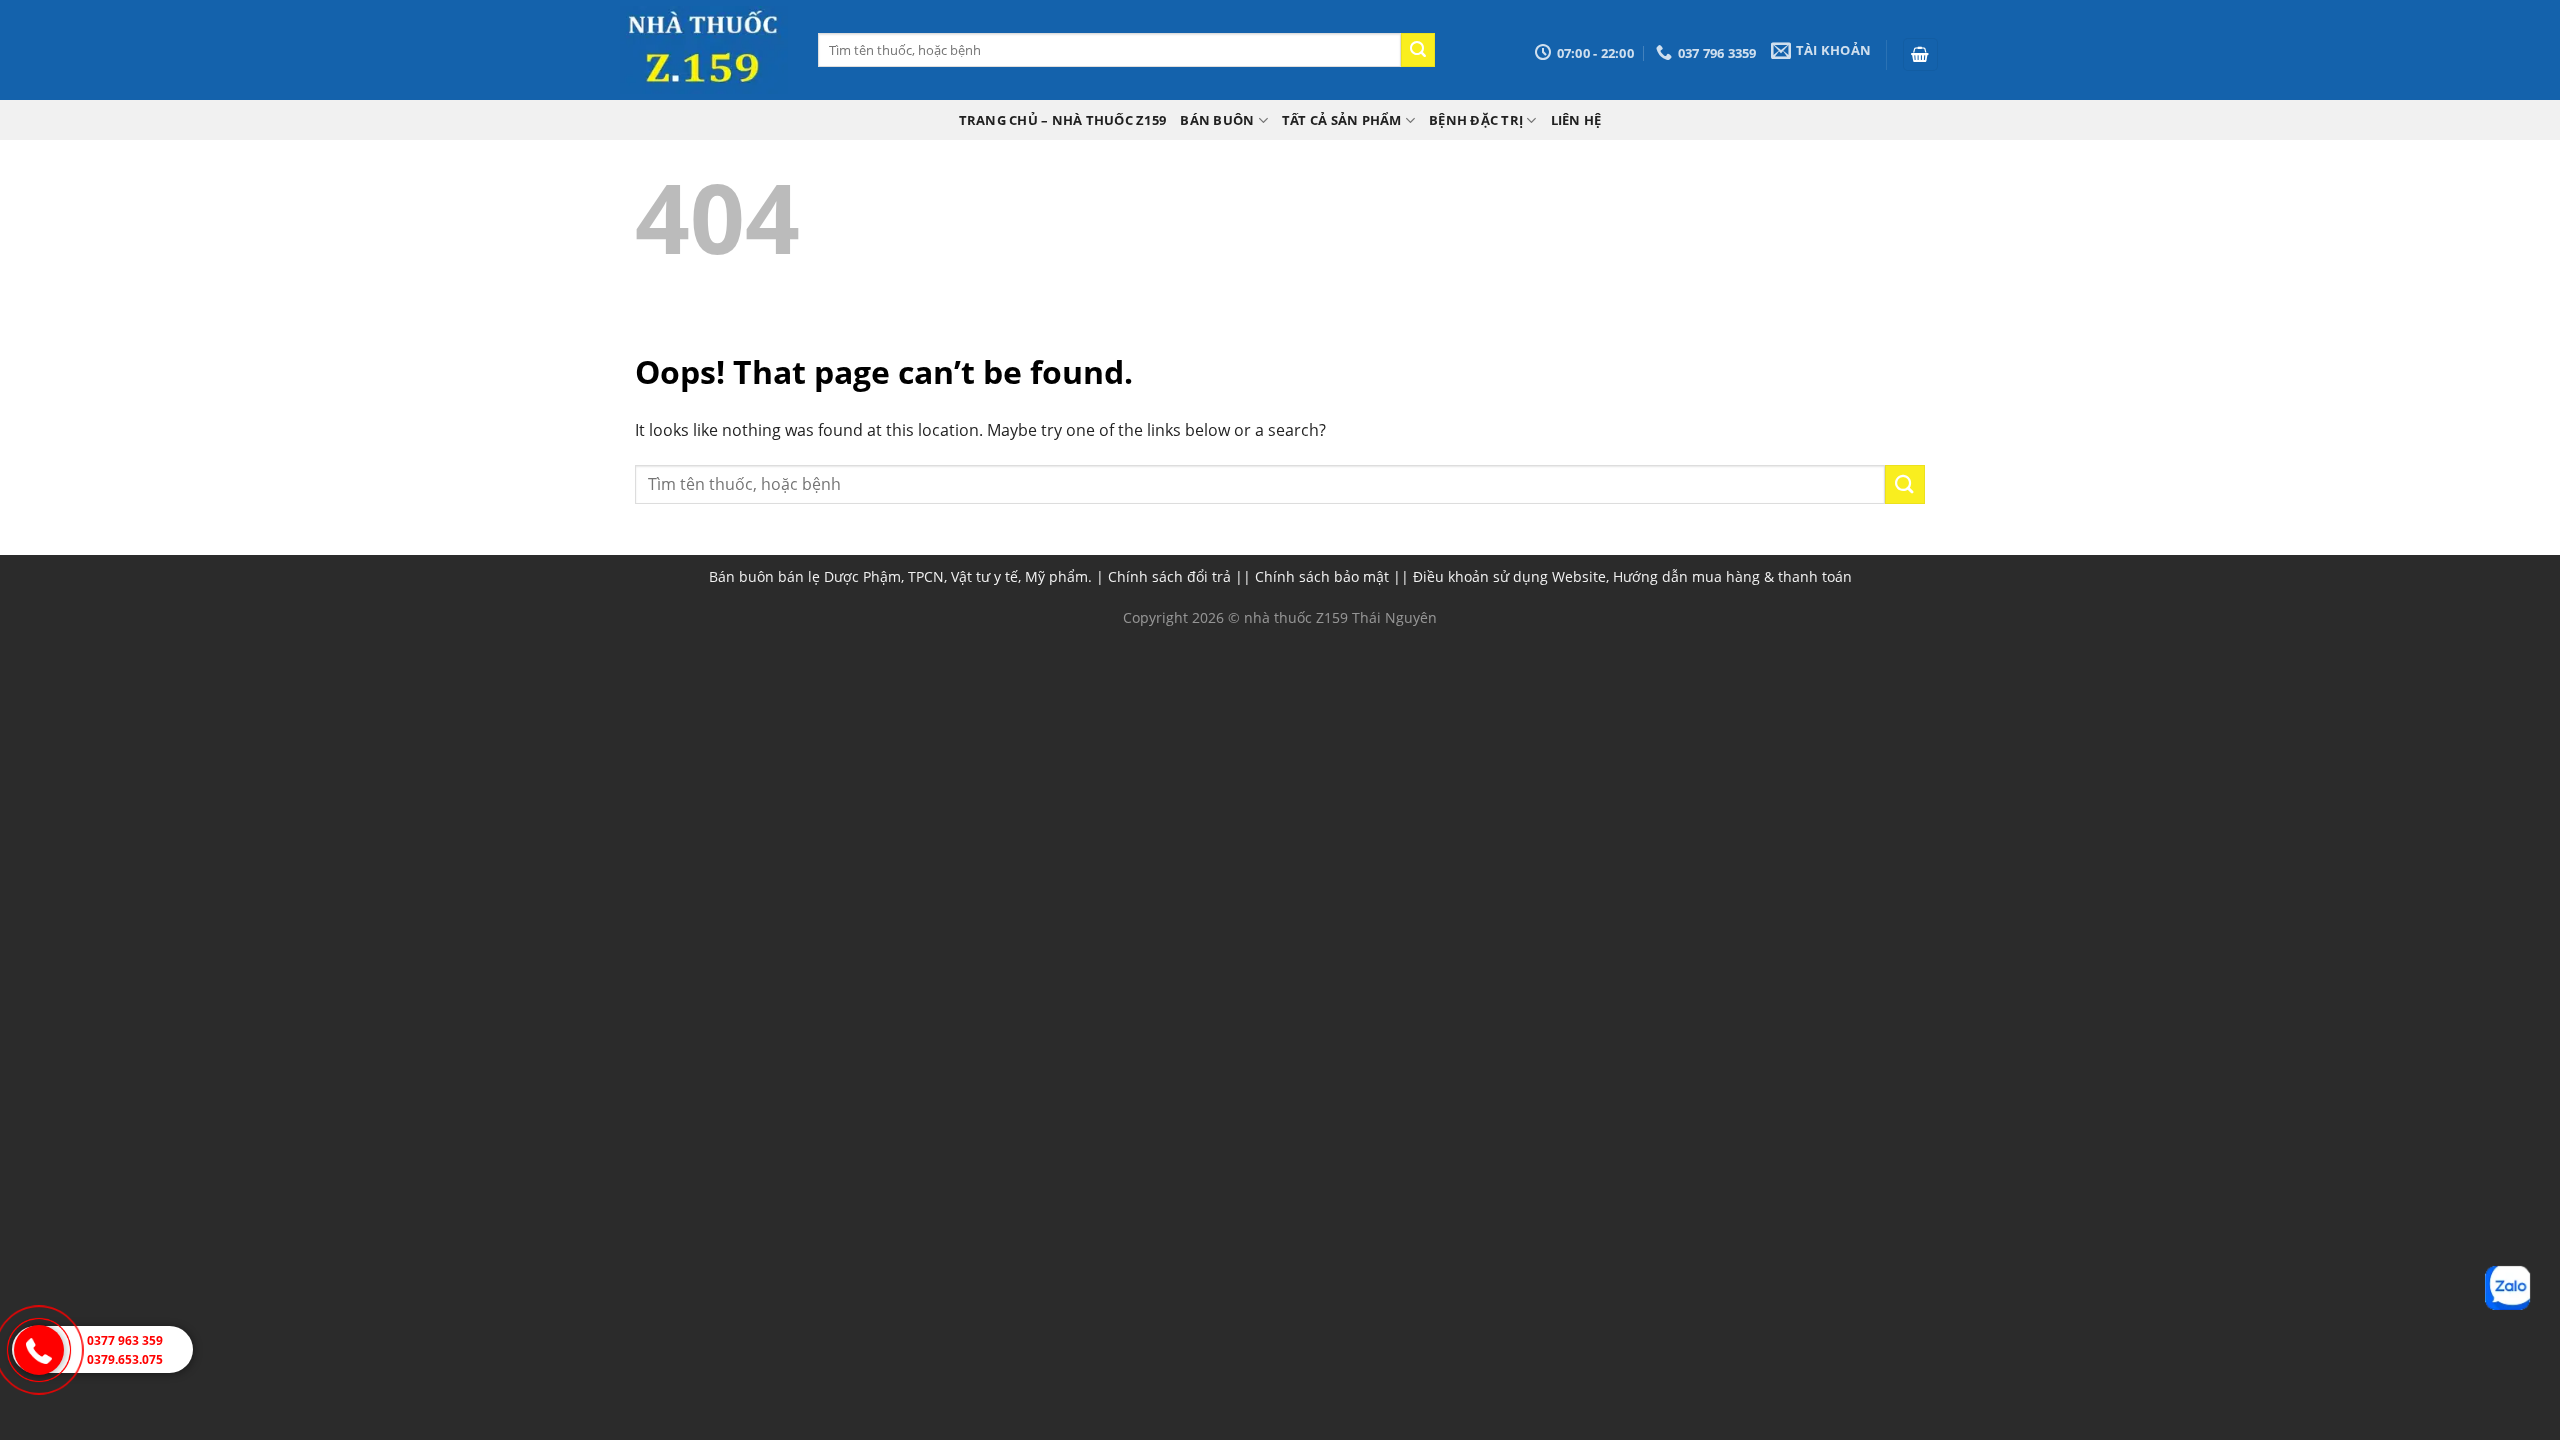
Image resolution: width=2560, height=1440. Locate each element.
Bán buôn (1217, 120)
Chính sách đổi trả (1169, 576)
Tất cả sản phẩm (1342, 120)
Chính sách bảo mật (1322, 576)
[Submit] (1418, 50)
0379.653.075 (125, 1359)
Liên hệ (1576, 120)
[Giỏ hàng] (1921, 54)
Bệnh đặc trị (1476, 120)
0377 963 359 (125, 1340)
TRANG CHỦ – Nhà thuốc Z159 (1063, 120)
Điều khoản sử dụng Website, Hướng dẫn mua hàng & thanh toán (1632, 576)
